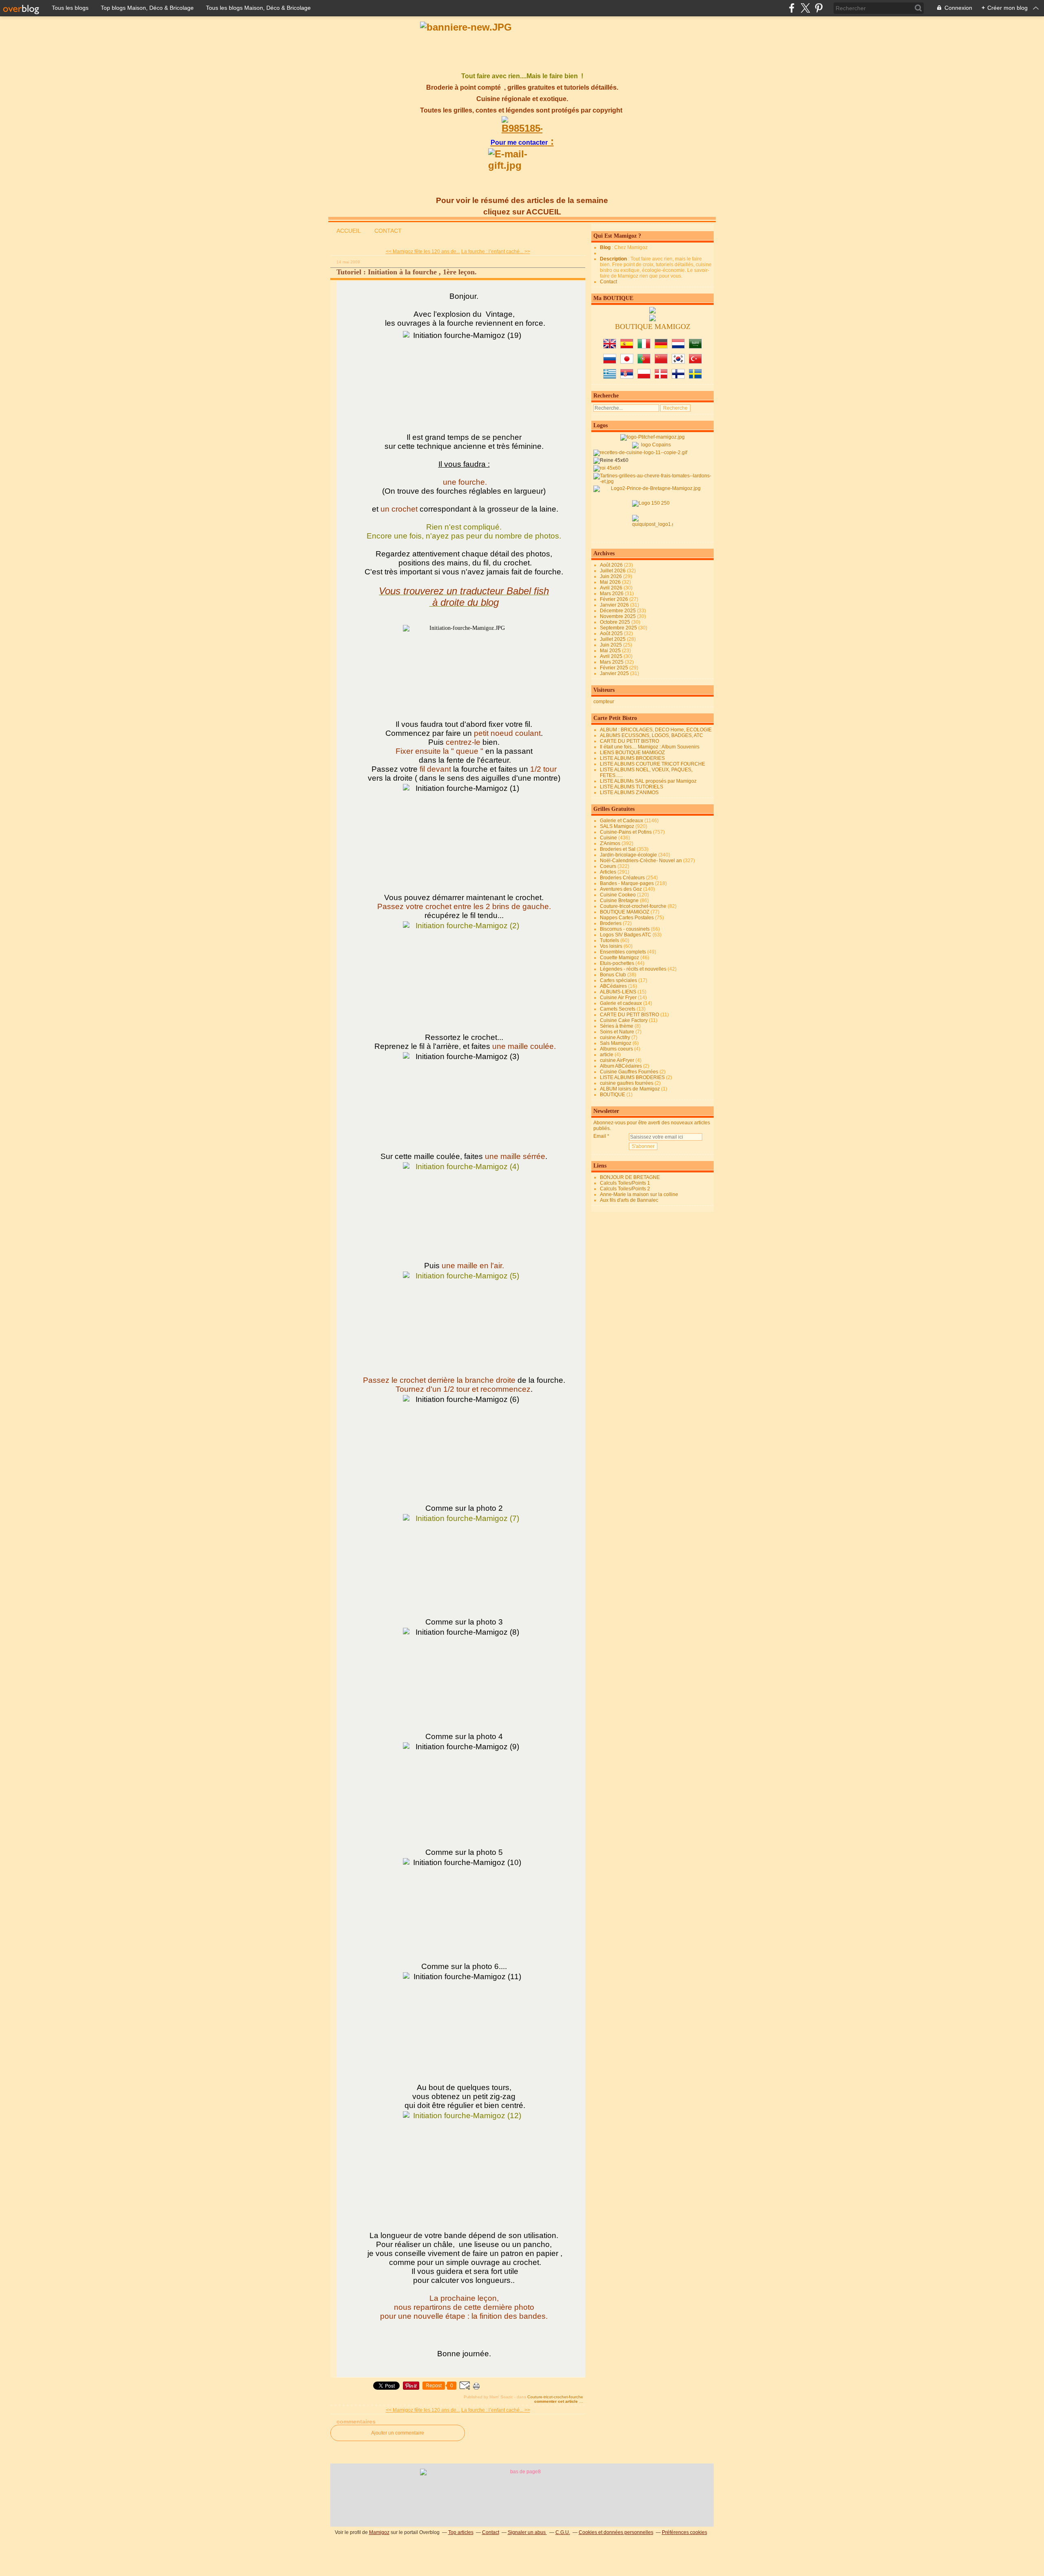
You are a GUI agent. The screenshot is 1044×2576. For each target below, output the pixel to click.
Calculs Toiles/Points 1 (625, 1183)
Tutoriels (609, 940)
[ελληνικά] (610, 377)
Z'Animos (610, 843)
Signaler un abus (527, 2532)
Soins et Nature (617, 1032)
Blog (605, 247)
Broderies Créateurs (622, 878)
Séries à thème (617, 1026)
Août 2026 (612, 565)
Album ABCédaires (621, 1066)
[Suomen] (678, 377)
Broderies (611, 923)
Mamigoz (379, 2532)
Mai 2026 (611, 582)
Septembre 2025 (619, 628)
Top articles (461, 2532)
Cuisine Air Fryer (618, 998)
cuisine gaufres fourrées (627, 1083)
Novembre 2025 (618, 616)
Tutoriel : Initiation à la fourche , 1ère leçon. (407, 272)
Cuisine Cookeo (618, 895)
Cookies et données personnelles (616, 2532)
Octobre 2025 (616, 622)
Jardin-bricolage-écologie (628, 855)
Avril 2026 (612, 588)
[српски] (627, 377)
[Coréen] (678, 362)
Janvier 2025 (615, 673)
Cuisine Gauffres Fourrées (629, 1072)
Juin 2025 (612, 645)
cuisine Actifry (615, 1037)
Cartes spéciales (618, 980)
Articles (608, 872)
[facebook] (792, 8)
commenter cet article (557, 2401)
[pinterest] (819, 8)
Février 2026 (615, 599)
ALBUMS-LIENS (618, 992)
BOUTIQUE (613, 1095)
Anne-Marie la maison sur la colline (639, 1194)
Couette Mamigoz (619, 958)
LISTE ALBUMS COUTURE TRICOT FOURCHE (652, 764)
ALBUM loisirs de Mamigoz (630, 1089)
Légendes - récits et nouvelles (633, 969)
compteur (604, 702)
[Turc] (695, 362)
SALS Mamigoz (617, 826)
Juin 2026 (612, 576)
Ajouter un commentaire (398, 2433)
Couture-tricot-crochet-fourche (555, 2397)
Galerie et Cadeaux (622, 821)
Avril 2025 (612, 656)
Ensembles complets (623, 952)
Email (600, 1136)
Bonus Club (613, 975)
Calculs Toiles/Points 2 (625, 1189)
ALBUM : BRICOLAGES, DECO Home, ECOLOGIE (656, 730)
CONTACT (388, 231)
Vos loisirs (611, 946)
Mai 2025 (611, 651)
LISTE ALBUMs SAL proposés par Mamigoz (648, 781)
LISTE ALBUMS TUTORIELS (631, 787)
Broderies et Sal (618, 849)
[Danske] (661, 377)
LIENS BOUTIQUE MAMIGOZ (632, 753)
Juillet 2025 (613, 639)
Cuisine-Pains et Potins (626, 832)
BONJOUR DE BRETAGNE (630, 1177)
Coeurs (608, 866)
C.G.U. (563, 2532)
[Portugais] (644, 362)
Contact (608, 282)
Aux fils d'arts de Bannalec (629, 1200)
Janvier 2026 (615, 605)
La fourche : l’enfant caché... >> (496, 252)
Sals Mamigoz (616, 1043)
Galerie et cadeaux (621, 1003)
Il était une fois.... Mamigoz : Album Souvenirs (650, 747)
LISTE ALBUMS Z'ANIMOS (629, 792)
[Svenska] (695, 377)
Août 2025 (612, 634)
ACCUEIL (349, 231)
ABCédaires (613, 986)
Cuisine (608, 838)
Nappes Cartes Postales (627, 918)
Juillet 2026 (613, 571)
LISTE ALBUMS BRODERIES (632, 758)
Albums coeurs (616, 1049)
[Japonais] (627, 362)
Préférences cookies (685, 2532)
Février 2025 (615, 668)
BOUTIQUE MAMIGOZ (625, 912)
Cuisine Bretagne (619, 901)
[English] (610, 347)
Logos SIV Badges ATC (626, 935)
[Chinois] (661, 362)
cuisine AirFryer (617, 1060)
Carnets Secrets (618, 1009)
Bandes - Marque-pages (627, 883)
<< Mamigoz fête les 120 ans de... (423, 252)
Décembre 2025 (618, 611)
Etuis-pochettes (617, 963)
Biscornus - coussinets (625, 929)
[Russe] (610, 362)
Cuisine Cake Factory (624, 1020)
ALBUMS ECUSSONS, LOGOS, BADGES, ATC (651, 735)
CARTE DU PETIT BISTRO (629, 741)
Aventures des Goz (621, 889)
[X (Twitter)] (805, 8)
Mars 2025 (612, 662)
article (607, 1055)
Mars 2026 (612, 594)
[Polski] (644, 377)
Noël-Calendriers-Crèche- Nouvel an (641, 861)
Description (614, 259)
